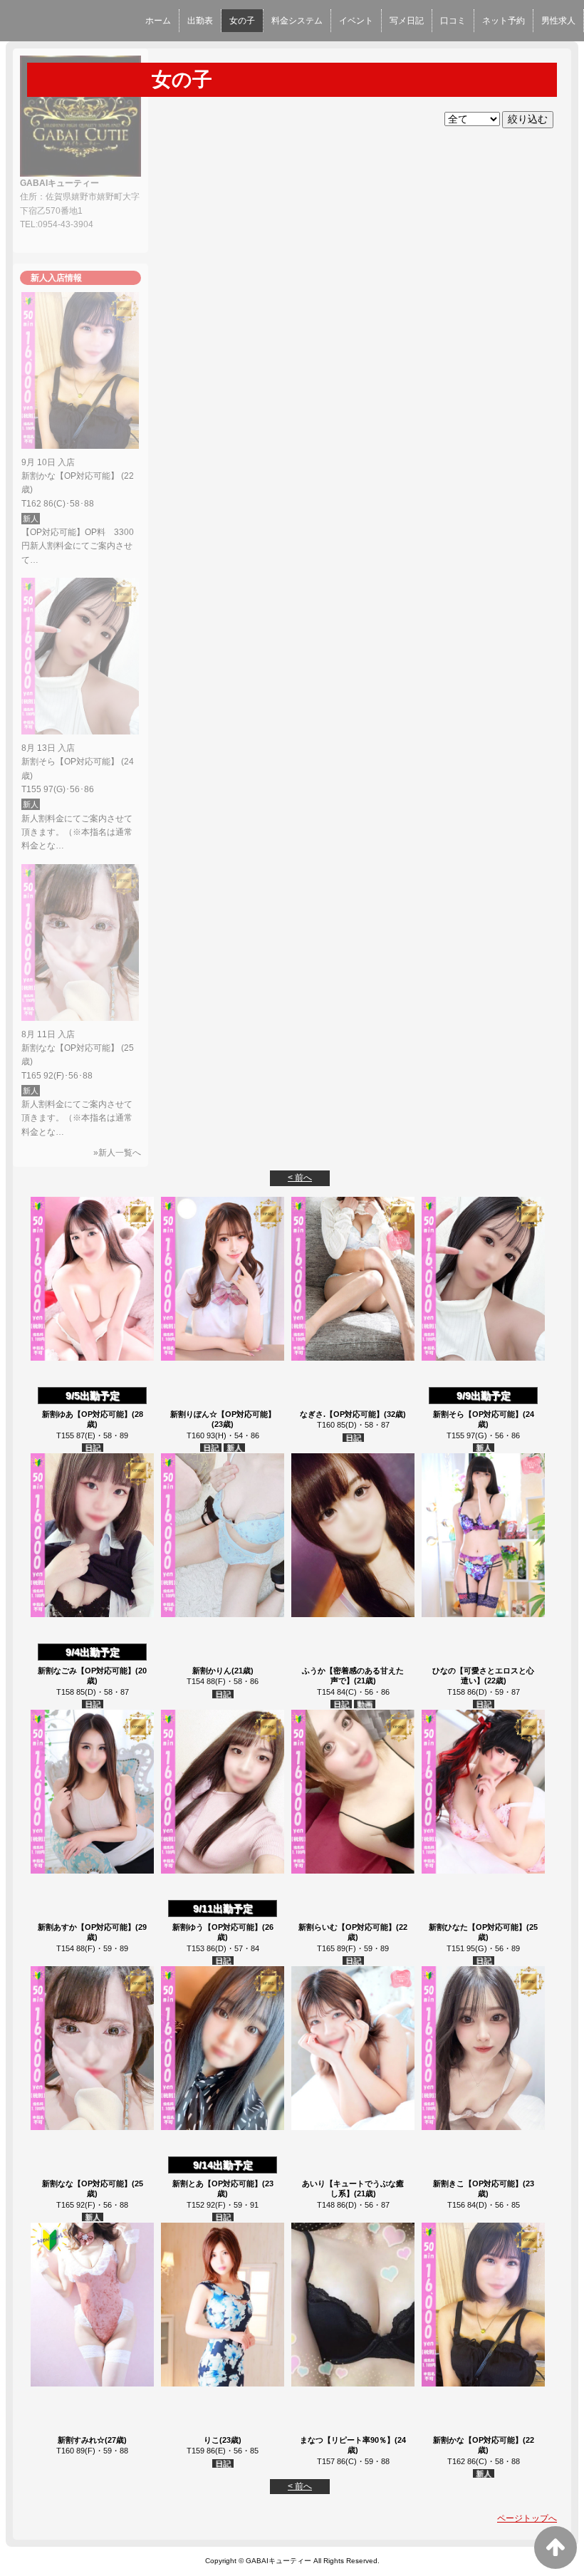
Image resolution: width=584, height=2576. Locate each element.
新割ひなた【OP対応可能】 (478, 1927)
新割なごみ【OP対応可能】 (87, 1671)
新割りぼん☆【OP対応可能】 (223, 1414)
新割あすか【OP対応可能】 (87, 1927)
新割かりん (212, 1671)
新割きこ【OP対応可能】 (478, 2183)
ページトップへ (527, 2518)
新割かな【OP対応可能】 (478, 2440)
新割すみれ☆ (81, 2440)
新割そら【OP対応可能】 (478, 1414)
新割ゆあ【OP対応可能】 (87, 1414)
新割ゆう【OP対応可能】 (217, 1927)
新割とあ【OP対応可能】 (217, 2183)
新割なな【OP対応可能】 (87, 2183)
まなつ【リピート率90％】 (347, 2440)
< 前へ (300, 1178)
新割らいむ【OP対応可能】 (347, 1927)
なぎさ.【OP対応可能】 (342, 1414)
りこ (212, 2440)
